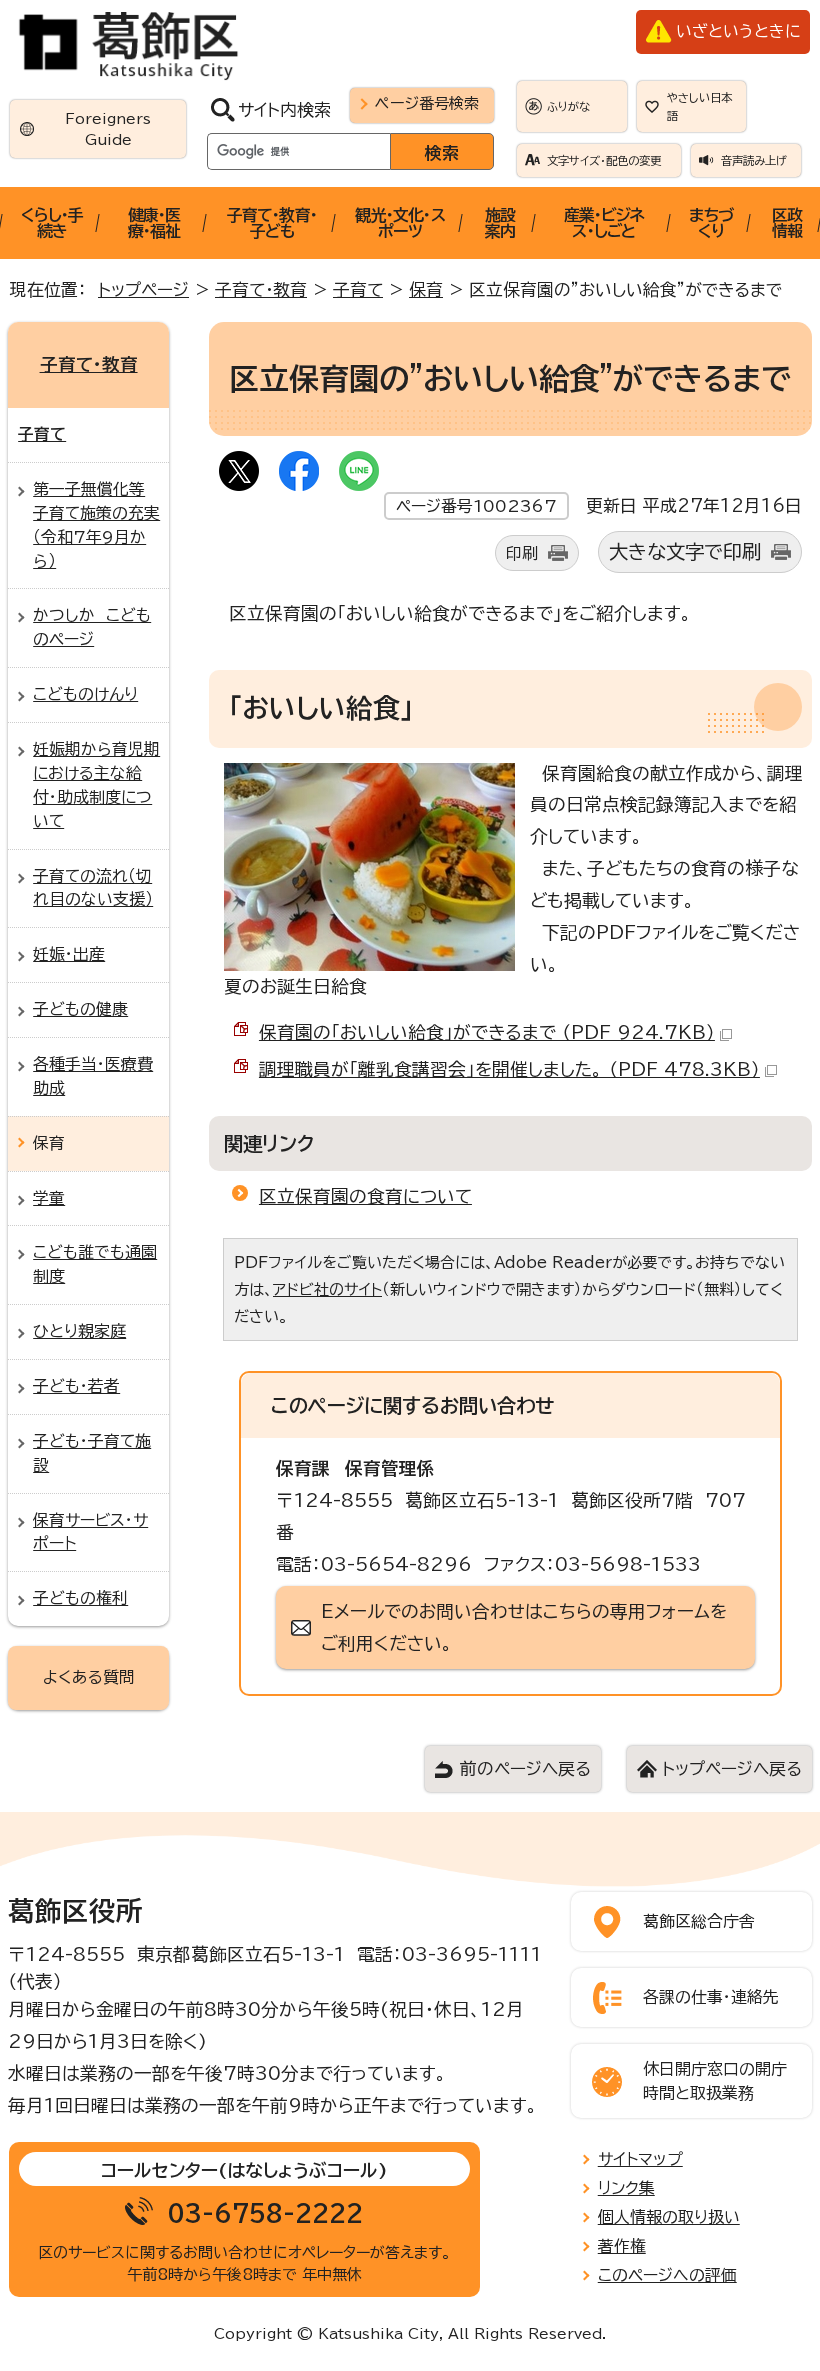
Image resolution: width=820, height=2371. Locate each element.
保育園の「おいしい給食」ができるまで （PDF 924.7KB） (487, 1032)
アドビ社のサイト (327, 1289)
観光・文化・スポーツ (399, 223)
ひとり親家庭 (79, 1331)
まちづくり (711, 223)
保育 (426, 289)
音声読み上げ (754, 160)
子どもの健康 (80, 1009)
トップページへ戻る (732, 1768)
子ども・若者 (76, 1386)
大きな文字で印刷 (685, 551)
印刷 (522, 553)
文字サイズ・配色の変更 (604, 160)
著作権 (622, 2246)
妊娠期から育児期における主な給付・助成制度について (96, 785)
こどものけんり (85, 694)
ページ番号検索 (427, 103)
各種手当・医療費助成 (93, 1076)
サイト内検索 (284, 109)
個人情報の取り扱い (669, 2217)
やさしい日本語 (699, 106)
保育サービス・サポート (90, 1532)
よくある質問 (89, 1677)
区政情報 (787, 223)
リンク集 (626, 2188)
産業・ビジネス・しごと (604, 223)
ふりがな (568, 106)
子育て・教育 (261, 289)
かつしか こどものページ (92, 627)
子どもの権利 (80, 1598)
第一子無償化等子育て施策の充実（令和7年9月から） (96, 525)
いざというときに (738, 31)
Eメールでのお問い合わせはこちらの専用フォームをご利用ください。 (524, 1627)
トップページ (143, 289)
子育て (358, 289)
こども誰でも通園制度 (95, 1264)
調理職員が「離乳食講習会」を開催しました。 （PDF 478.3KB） (509, 1069)
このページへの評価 (667, 2275)
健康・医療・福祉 (154, 223)
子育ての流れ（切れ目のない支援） (93, 888)
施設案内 (500, 223)
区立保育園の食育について (365, 1196)
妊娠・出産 (69, 954)
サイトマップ (640, 2159)
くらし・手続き (52, 223)
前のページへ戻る (525, 1768)
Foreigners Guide (108, 129)
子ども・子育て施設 (92, 1453)
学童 (49, 1198)
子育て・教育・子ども (272, 223)
